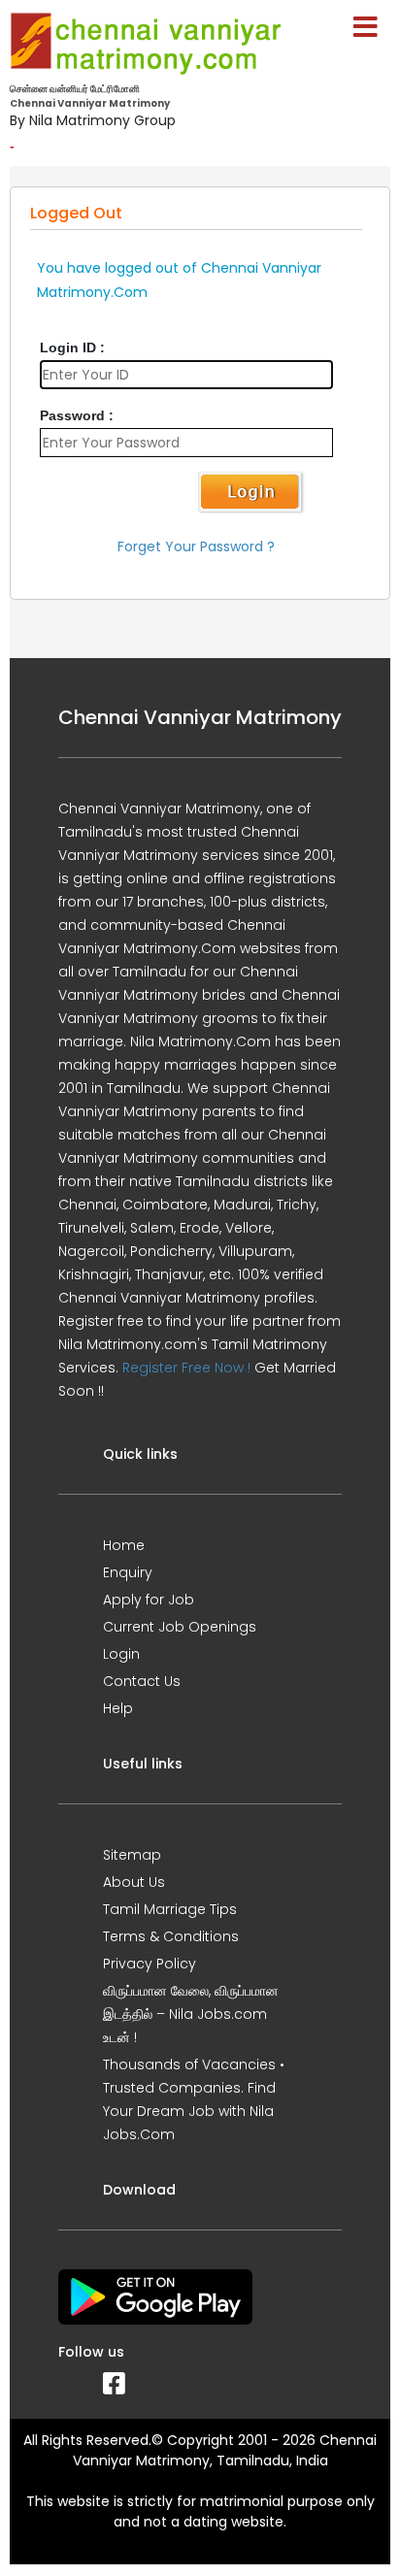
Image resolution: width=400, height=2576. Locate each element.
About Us (134, 1882)
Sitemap (132, 1855)
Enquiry (128, 1572)
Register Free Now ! (186, 1368)
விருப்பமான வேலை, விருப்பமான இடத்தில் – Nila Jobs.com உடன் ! (191, 2014)
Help (118, 1708)
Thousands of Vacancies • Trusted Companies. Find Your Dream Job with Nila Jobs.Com (194, 2099)
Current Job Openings (180, 1627)
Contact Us (142, 1681)
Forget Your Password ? (196, 546)
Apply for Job (149, 1600)
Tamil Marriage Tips (170, 1909)
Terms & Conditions (171, 1936)
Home (124, 1545)
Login (121, 1654)
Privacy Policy (150, 1964)
